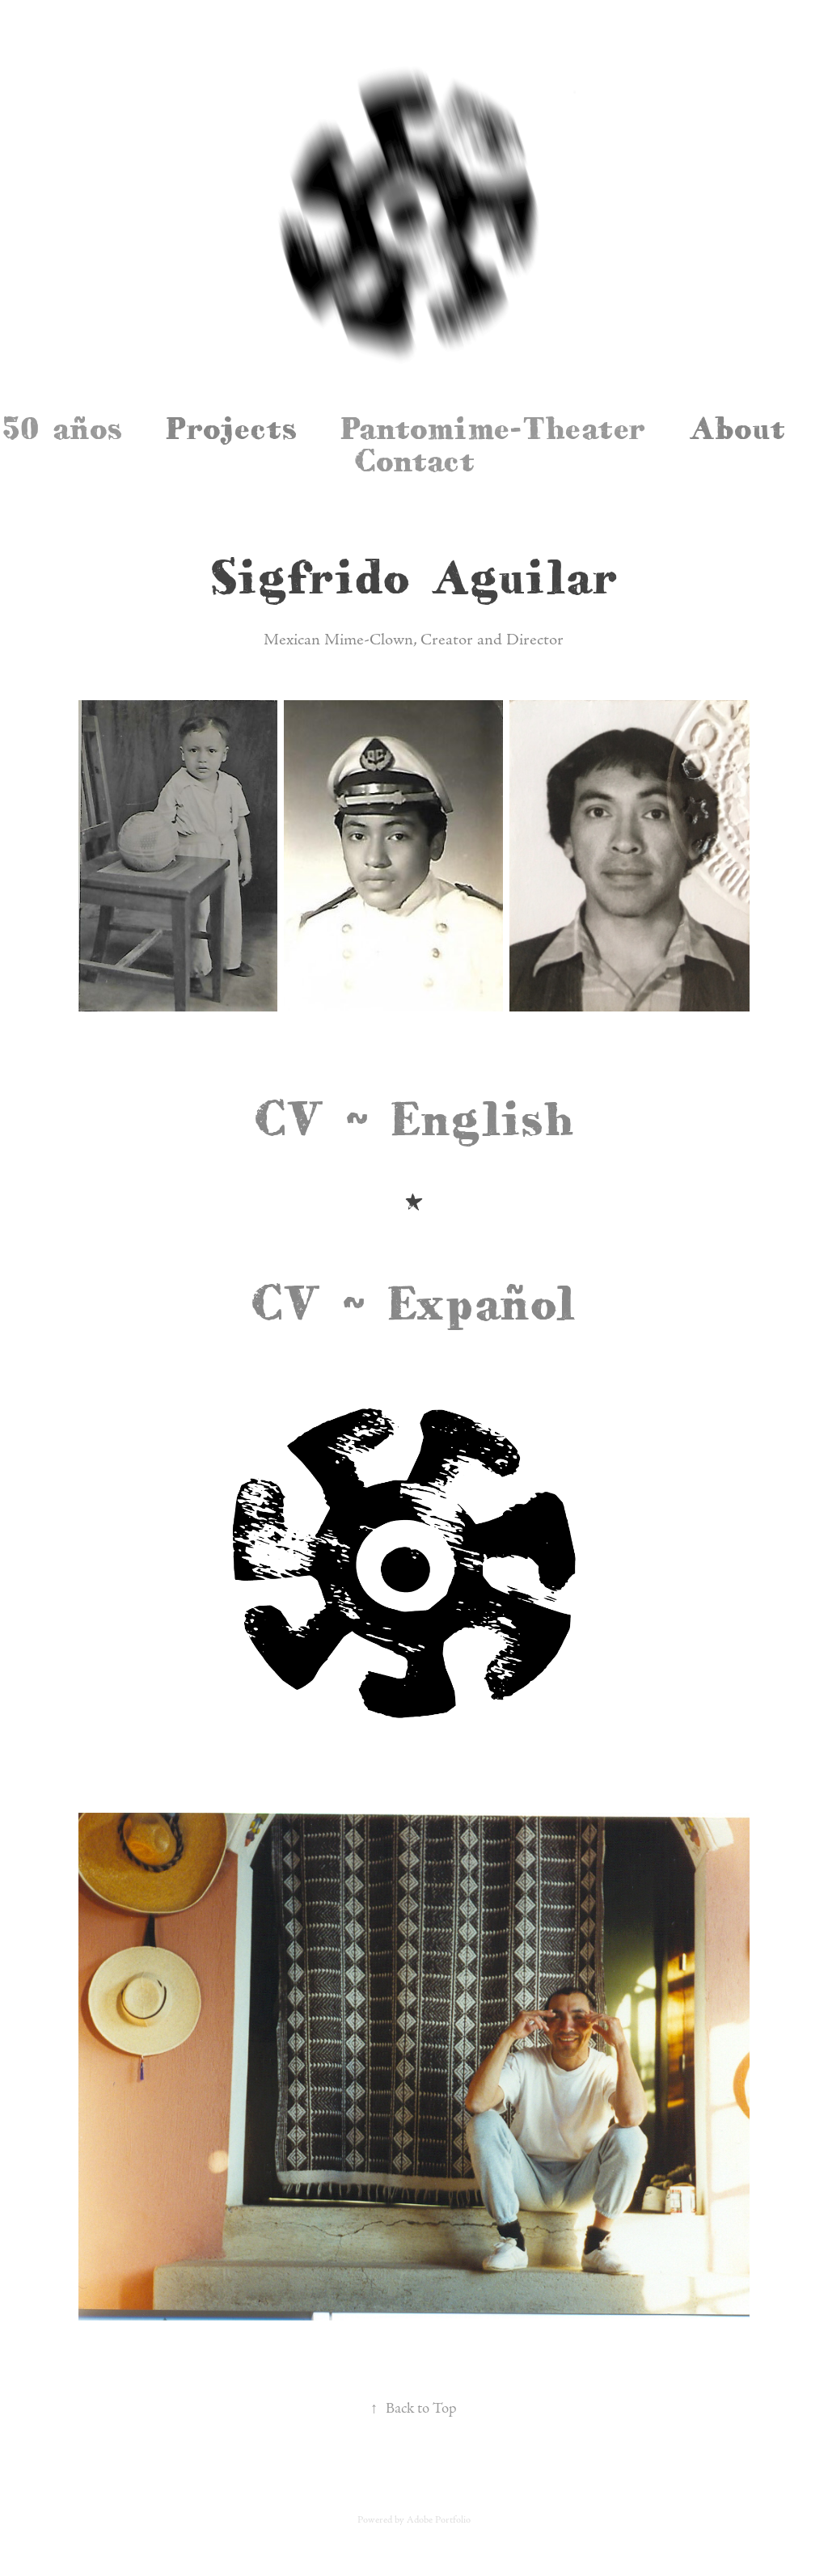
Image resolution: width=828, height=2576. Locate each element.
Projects (231, 428)
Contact (414, 460)
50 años (62, 428)
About (737, 428)
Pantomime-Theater (493, 428)
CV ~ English (414, 1118)
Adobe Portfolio (439, 2520)
